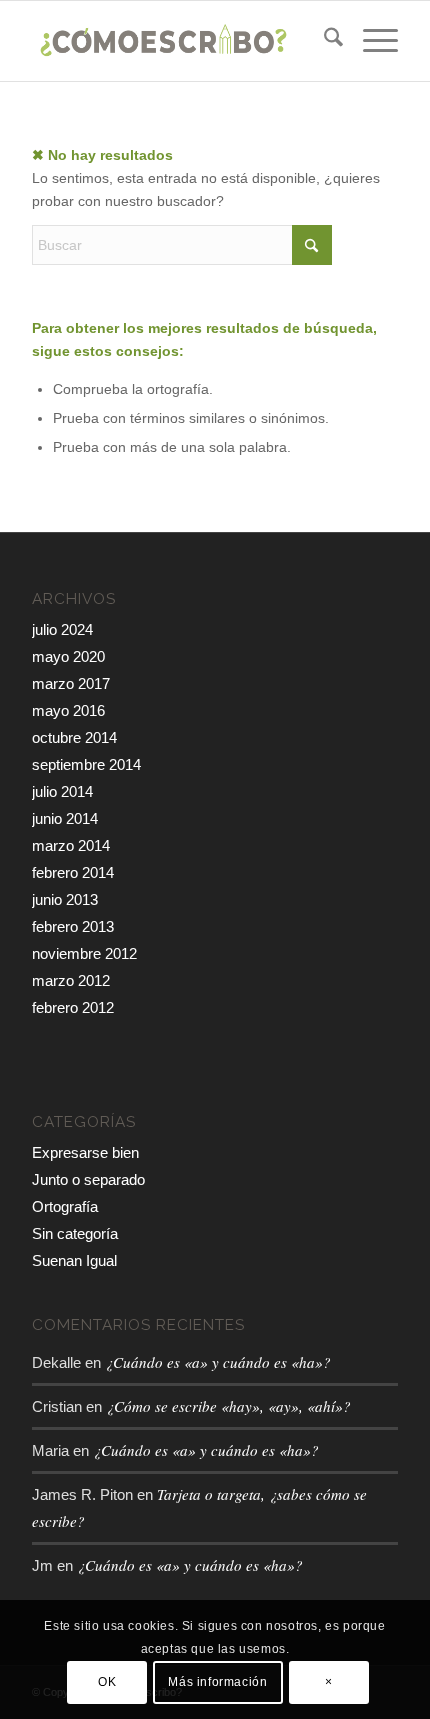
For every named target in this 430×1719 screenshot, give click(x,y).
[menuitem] (323, 41)
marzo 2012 (71, 980)
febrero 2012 (73, 1007)
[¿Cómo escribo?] (178, 41)
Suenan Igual (74, 1260)
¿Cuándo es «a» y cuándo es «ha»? (218, 1362)
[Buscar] (323, 41)
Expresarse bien (85, 1152)
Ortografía (65, 1206)
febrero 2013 (73, 926)
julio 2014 (62, 791)
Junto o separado (88, 1179)
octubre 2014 (74, 737)
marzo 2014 (71, 845)
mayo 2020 (68, 656)
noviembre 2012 (84, 953)
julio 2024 (62, 629)
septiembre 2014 (86, 764)
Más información (217, 1682)
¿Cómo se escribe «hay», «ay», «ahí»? (228, 1406)
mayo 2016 (68, 710)
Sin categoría (75, 1233)
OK (107, 1682)
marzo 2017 (71, 683)
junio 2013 (65, 899)
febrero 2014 (73, 872)
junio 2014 (65, 818)
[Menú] (370, 41)
